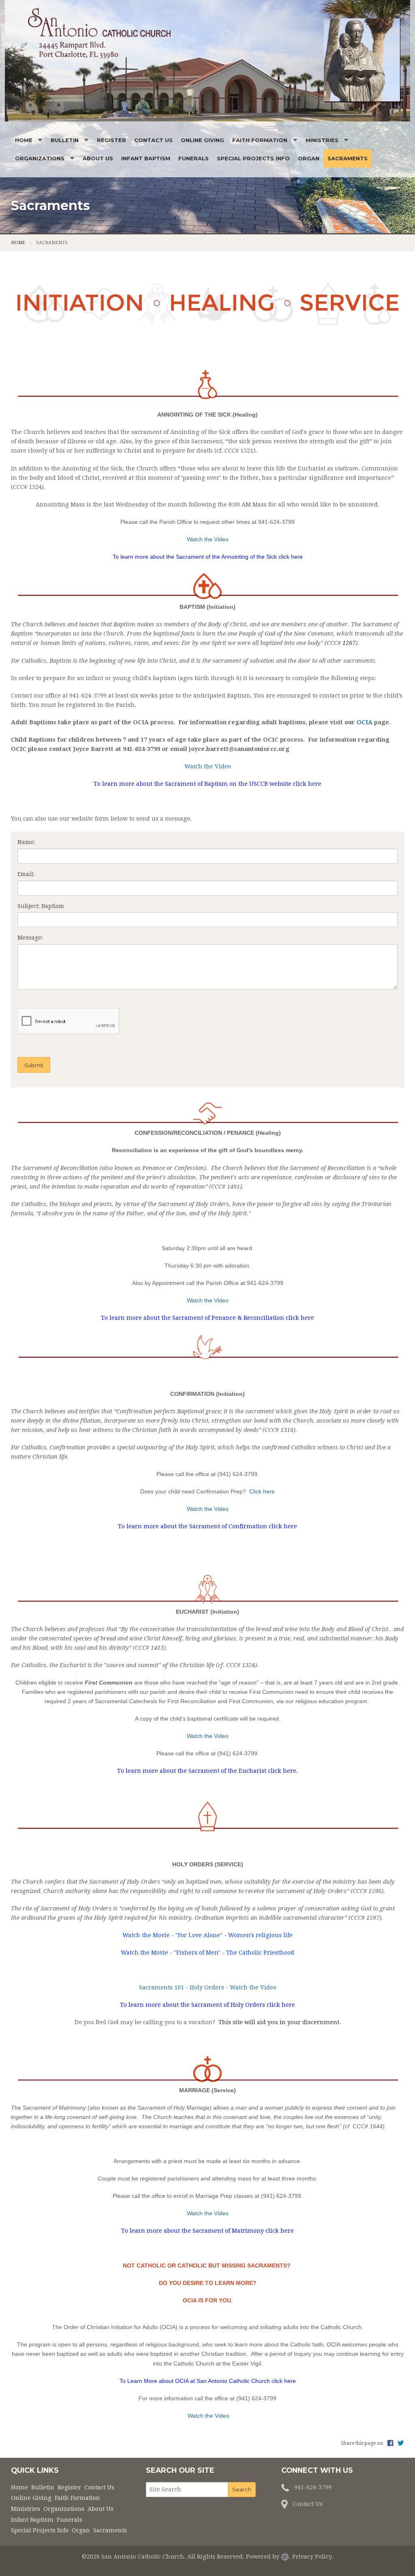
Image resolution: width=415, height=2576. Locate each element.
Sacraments (348, 158)
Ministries (322, 140)
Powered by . (268, 2557)
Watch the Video (208, 1300)
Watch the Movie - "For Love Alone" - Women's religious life (207, 1935)
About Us (98, 158)
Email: (26, 874)
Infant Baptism (146, 158)
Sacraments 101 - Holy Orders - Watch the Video (208, 1987)
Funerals (194, 158)
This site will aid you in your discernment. (280, 2022)
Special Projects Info (253, 158)
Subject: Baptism (41, 906)
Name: (26, 842)
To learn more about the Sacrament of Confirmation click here (207, 1526)
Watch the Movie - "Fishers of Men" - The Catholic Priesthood (207, 1953)
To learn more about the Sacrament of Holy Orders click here (207, 2005)
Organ (309, 158)
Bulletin (65, 140)
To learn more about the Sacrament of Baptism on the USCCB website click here (207, 784)
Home (24, 140)
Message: (30, 938)
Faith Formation (260, 140)
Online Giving (202, 140)
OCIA (365, 722)
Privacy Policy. (313, 2557)
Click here (262, 1491)
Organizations (40, 158)
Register (111, 140)
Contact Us (153, 140)
